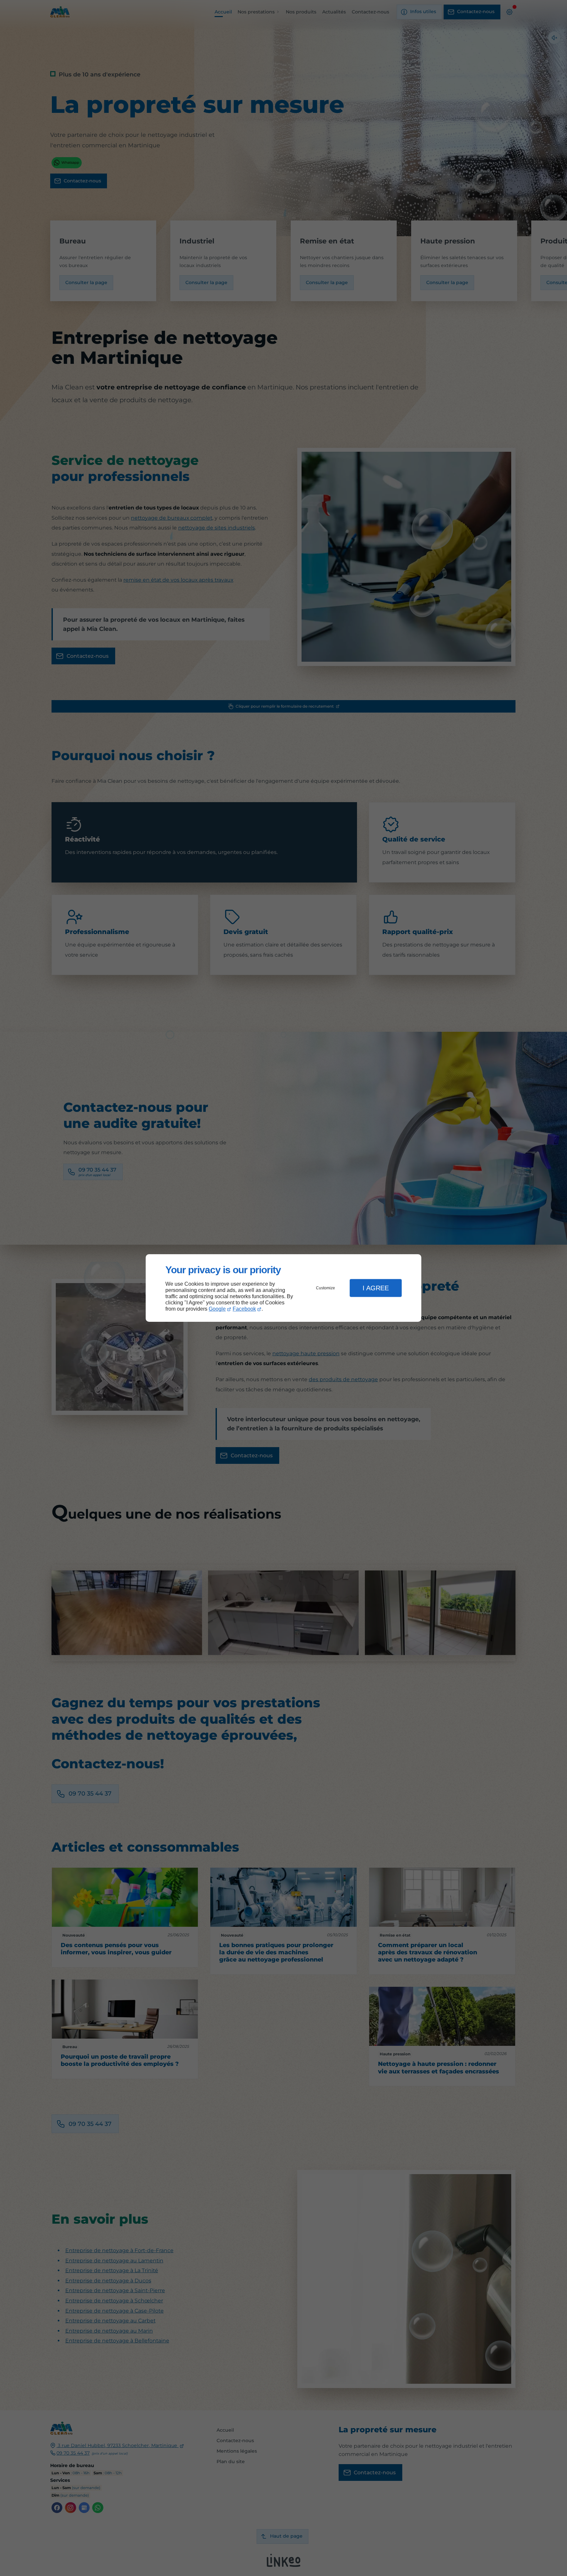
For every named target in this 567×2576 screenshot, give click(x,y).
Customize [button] (325, 1288)
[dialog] (283, 1288)
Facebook (244, 1309)
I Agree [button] (376, 1288)
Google (217, 1309)
